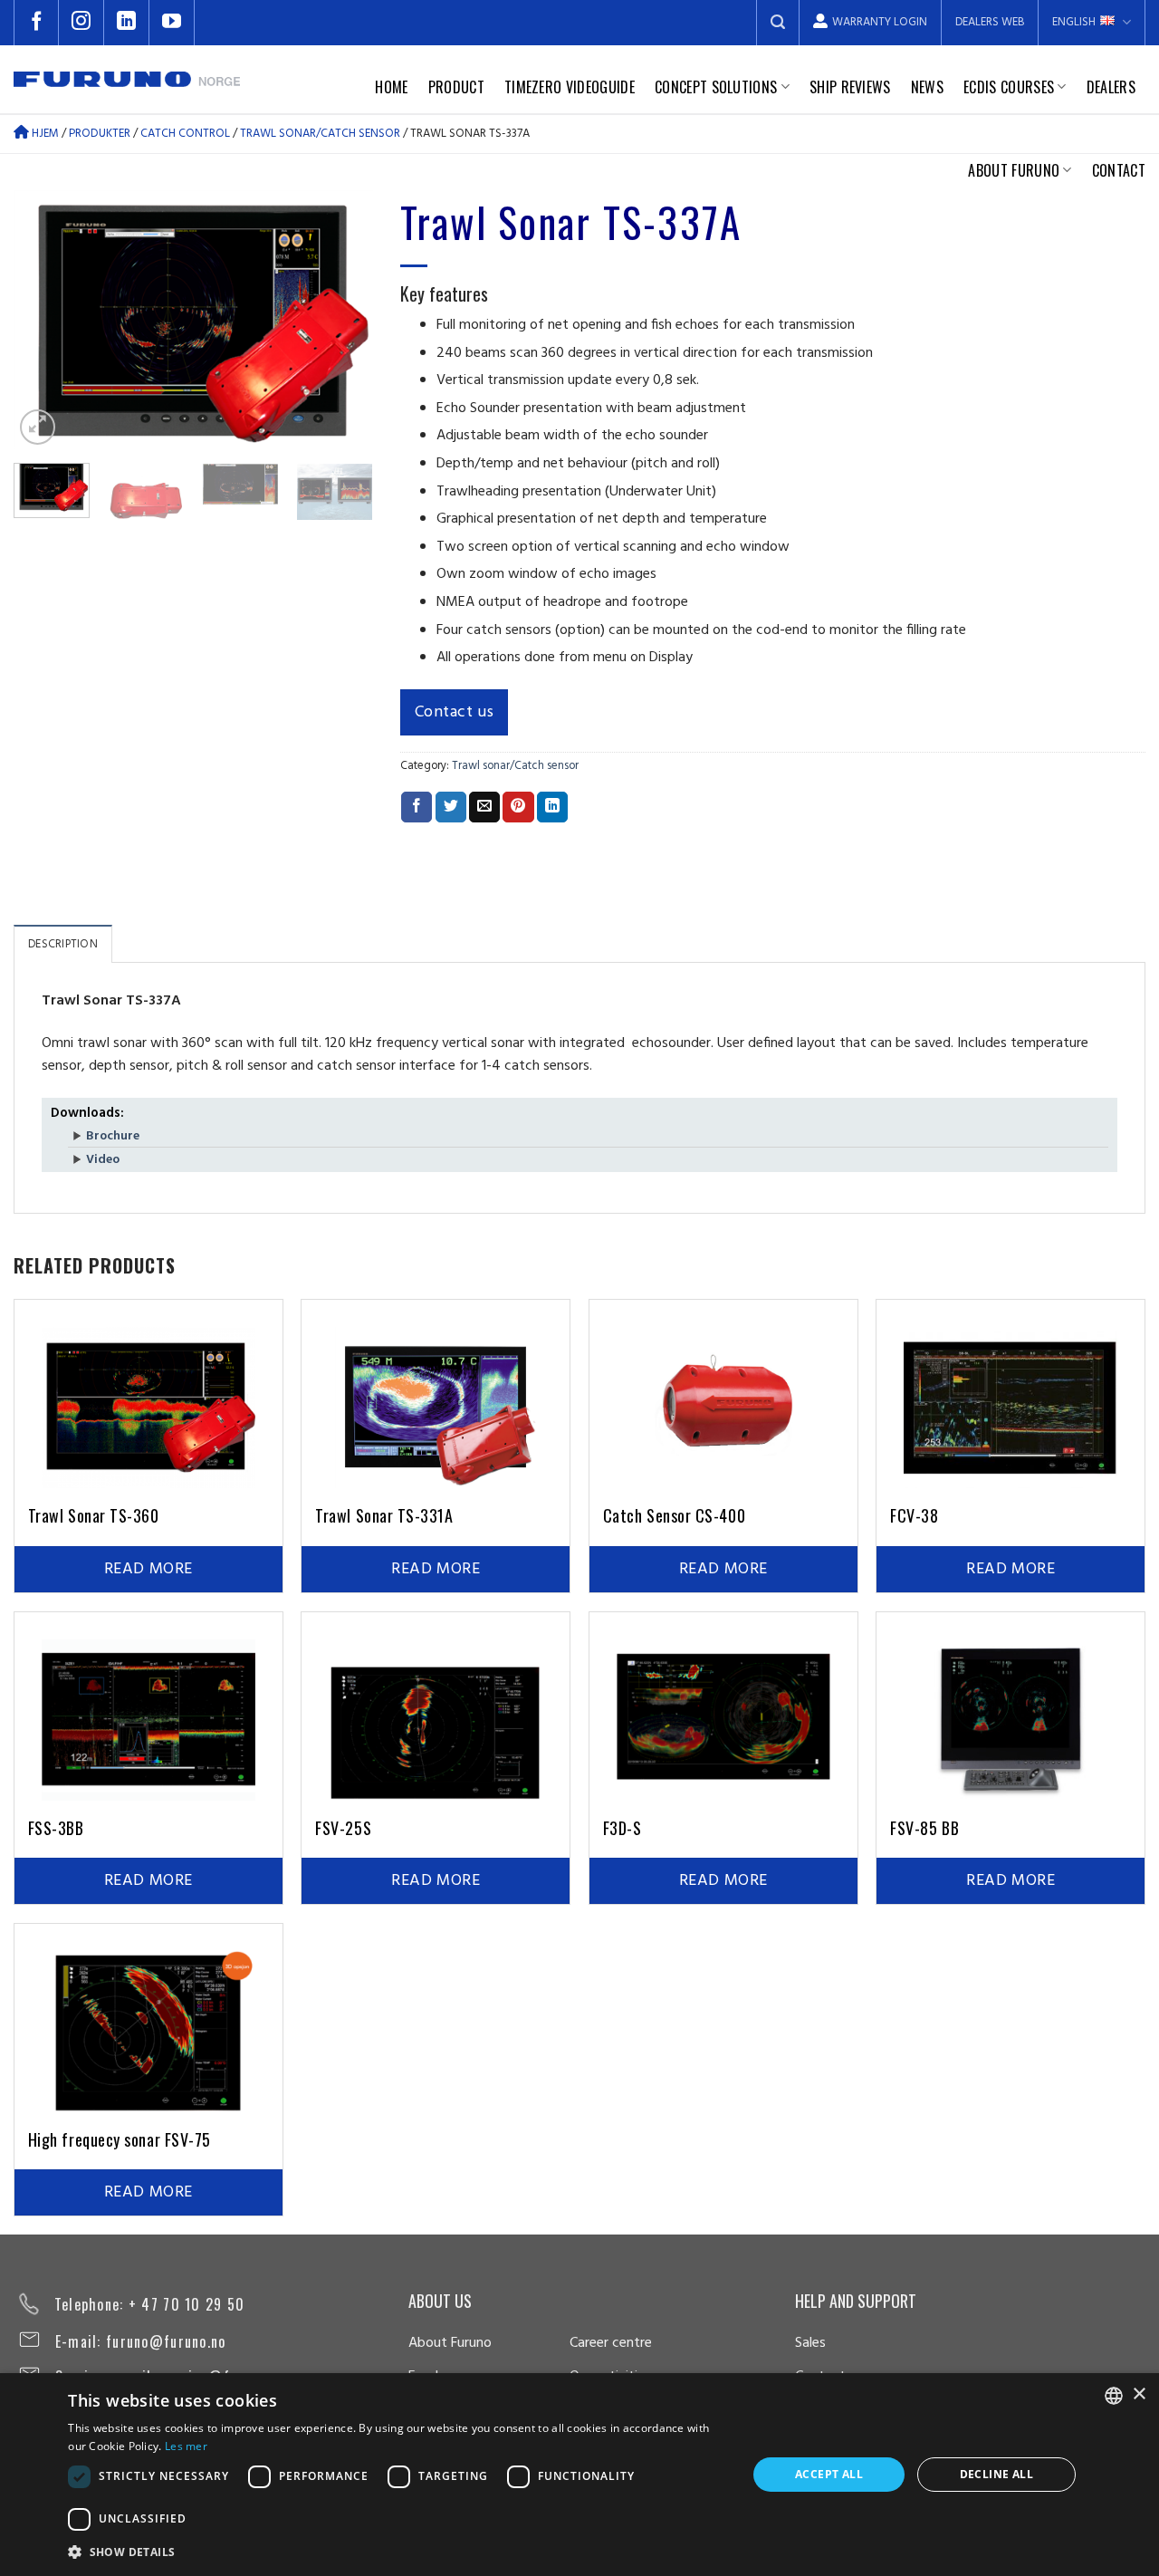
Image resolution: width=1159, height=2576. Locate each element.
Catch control (185, 134)
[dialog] (579, 2475)
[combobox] (1114, 2396)
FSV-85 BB (924, 1828)
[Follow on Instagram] (81, 23)
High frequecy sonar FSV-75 (120, 2139)
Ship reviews (850, 87)
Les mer (186, 2446)
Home (391, 87)
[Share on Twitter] (451, 807)
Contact (1119, 170)
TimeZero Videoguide (570, 87)
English (1074, 22)
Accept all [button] (829, 2474)
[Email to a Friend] (484, 807)
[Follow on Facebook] (36, 23)
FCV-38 (914, 1515)
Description (63, 944)
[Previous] (43, 319)
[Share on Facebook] (417, 807)
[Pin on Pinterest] (518, 807)
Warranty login (880, 22)
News (927, 87)
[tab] (63, 944)
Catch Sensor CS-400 (674, 1515)
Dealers (1111, 87)
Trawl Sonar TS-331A (384, 1515)
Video (103, 1160)
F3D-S (623, 1828)
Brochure (113, 1136)
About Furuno (1014, 170)
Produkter (100, 134)
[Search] (778, 23)
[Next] (343, 319)
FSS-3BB (56, 1828)
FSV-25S (343, 1828)
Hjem (44, 134)
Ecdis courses (1009, 87)
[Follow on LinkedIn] (127, 23)
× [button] (1139, 2394)
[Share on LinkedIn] (552, 807)
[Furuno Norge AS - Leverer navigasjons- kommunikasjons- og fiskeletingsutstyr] (127, 79)
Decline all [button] (996, 2474)
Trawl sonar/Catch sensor (515, 766)
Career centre (611, 2343)
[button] (398, 2552)
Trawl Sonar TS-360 (94, 1515)
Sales (810, 2343)
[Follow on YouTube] (172, 23)
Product (456, 87)
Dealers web (990, 22)
